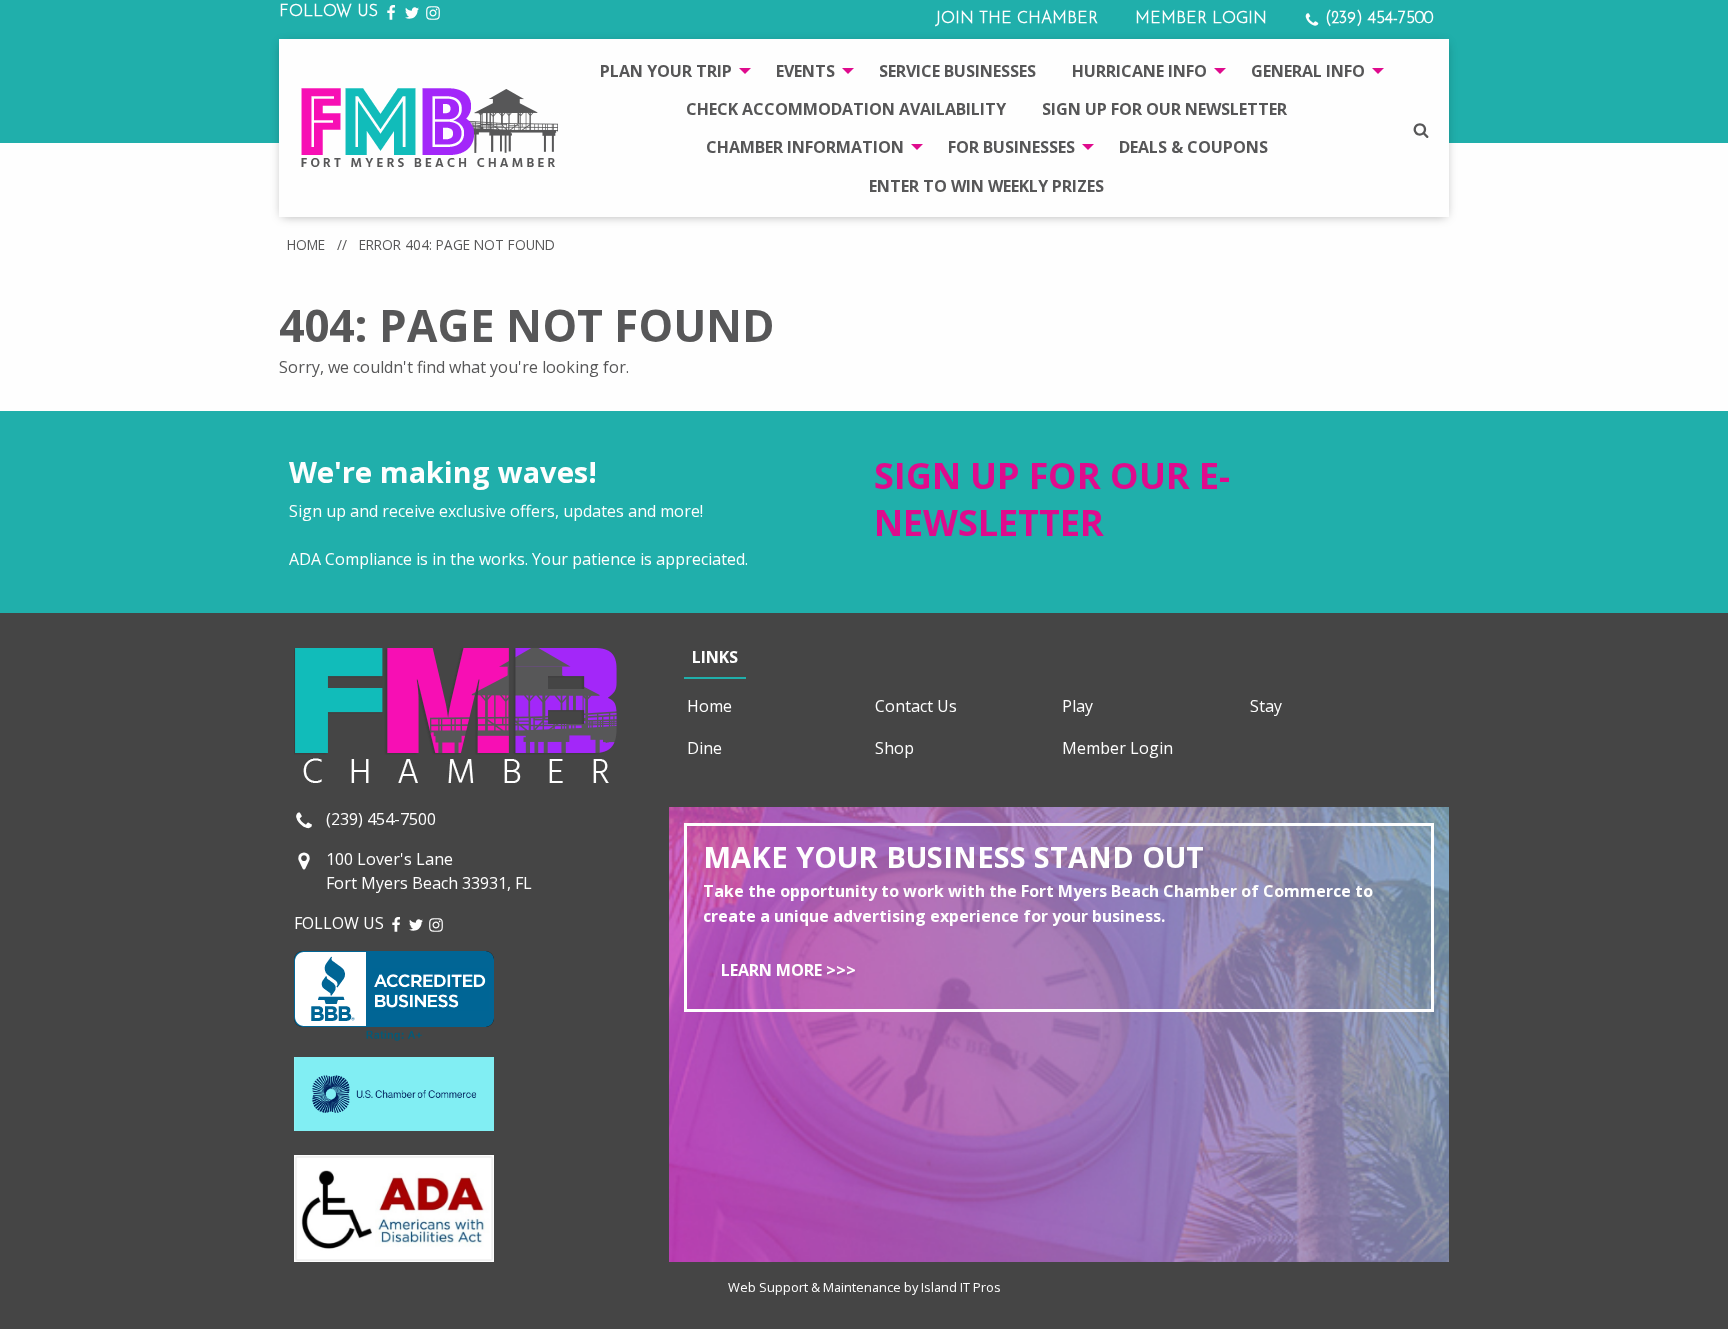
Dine (704, 748)
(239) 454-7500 (1376, 19)
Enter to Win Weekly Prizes (986, 186)
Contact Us (916, 706)
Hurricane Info (1139, 71)
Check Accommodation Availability (846, 109)
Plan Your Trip (666, 71)
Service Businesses (957, 71)
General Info (1308, 71)
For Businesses (1011, 147)
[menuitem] (670, 70)
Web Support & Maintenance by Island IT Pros (864, 1287)
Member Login (1201, 19)
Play (1077, 706)
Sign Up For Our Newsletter (1164, 109)
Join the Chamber (1016, 19)
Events (805, 71)
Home (306, 244)
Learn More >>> (788, 970)
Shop (894, 748)
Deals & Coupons (1193, 147)
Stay (1266, 706)
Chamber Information (805, 147)
